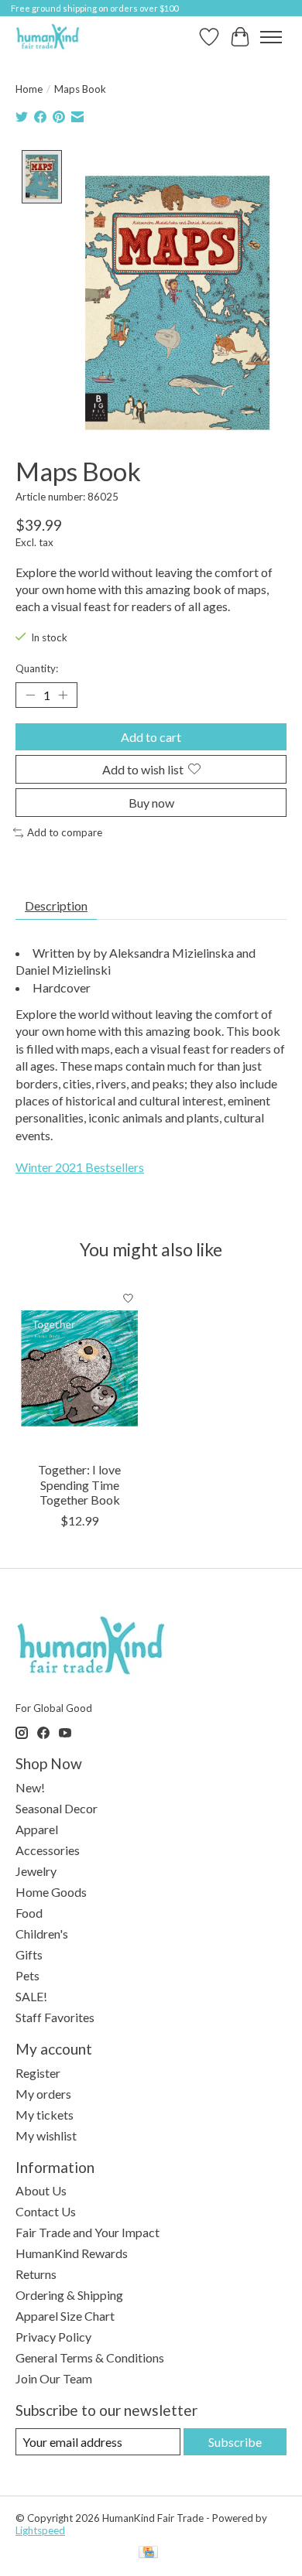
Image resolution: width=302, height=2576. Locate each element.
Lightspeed (40, 2530)
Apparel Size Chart (65, 2316)
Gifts (29, 1954)
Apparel (37, 1829)
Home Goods (51, 1892)
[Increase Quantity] (63, 695)
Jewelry (36, 1871)
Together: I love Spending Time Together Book (79, 1484)
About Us (41, 2190)
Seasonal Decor (57, 1808)
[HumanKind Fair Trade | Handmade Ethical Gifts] (48, 37)
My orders (43, 2094)
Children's (42, 1934)
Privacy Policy (53, 2337)
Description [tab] (56, 905)
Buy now (151, 803)
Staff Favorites (55, 2017)
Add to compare (65, 832)
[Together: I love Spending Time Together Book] (79, 1368)
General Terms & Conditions (90, 2357)
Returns (36, 2274)
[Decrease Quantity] (30, 695)
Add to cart (151, 737)
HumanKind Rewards (72, 2253)
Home (29, 89)
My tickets (45, 2115)
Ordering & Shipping (69, 2295)
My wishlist (46, 2135)
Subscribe (235, 2442)
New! (30, 1787)
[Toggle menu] (271, 37)
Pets (27, 1975)
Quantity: (37, 668)
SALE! (31, 1996)
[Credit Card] (148, 2553)
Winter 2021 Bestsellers (80, 1167)
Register (38, 2073)
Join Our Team (54, 2378)
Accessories (48, 1850)
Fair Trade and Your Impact (88, 2232)
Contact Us (46, 2211)
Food (29, 1913)
